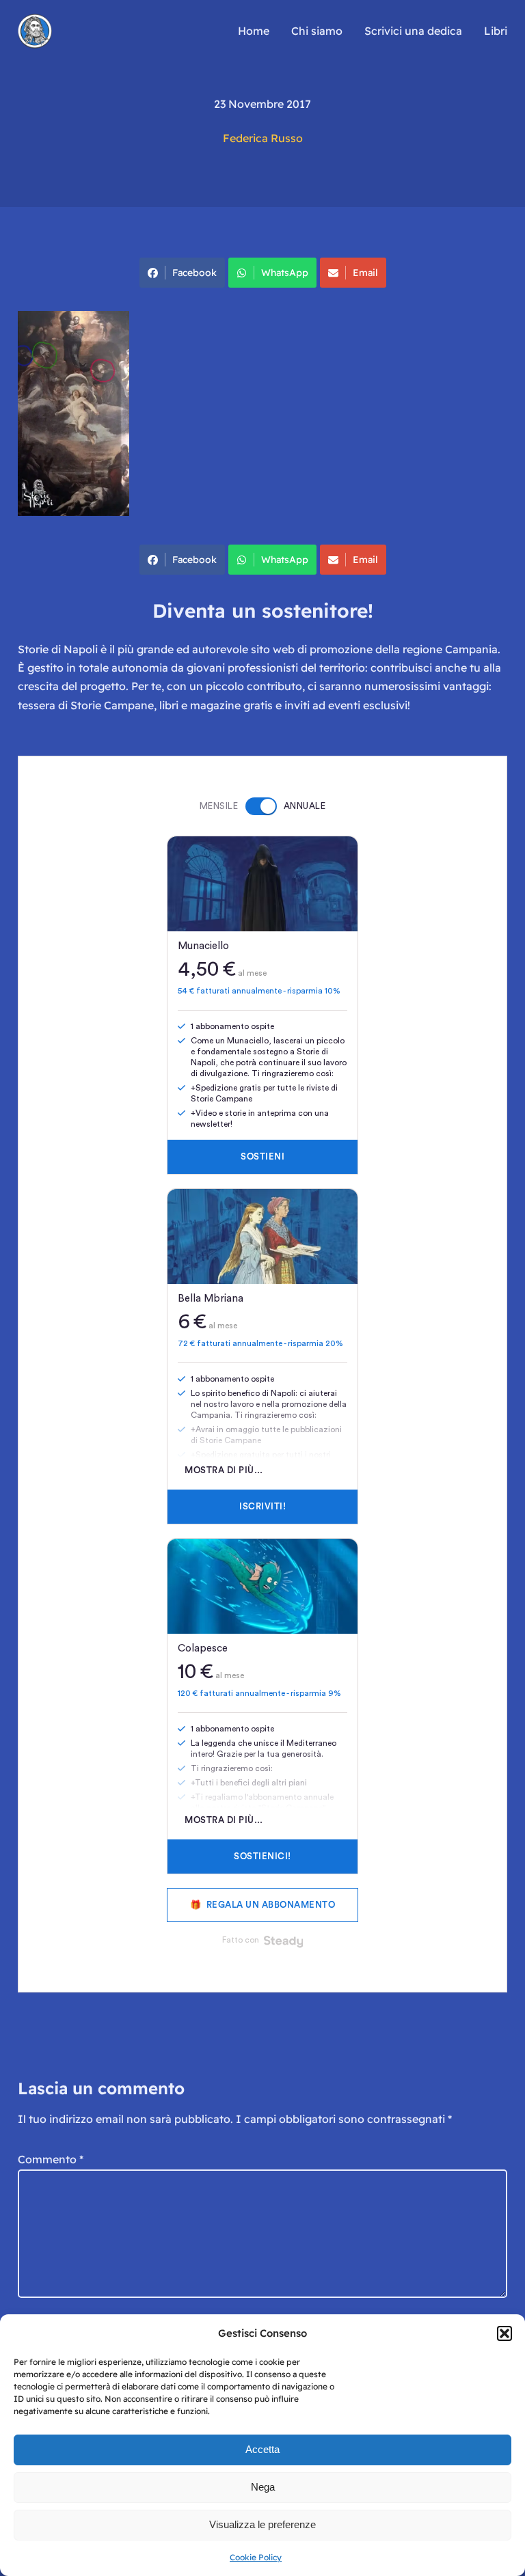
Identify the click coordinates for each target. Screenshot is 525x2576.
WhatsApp (285, 273)
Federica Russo (263, 138)
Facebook (194, 273)
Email (365, 273)
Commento (51, 2159)
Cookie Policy (256, 2557)
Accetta (262, 2449)
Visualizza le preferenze (262, 2524)
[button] (504, 2333)
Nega (263, 2487)
